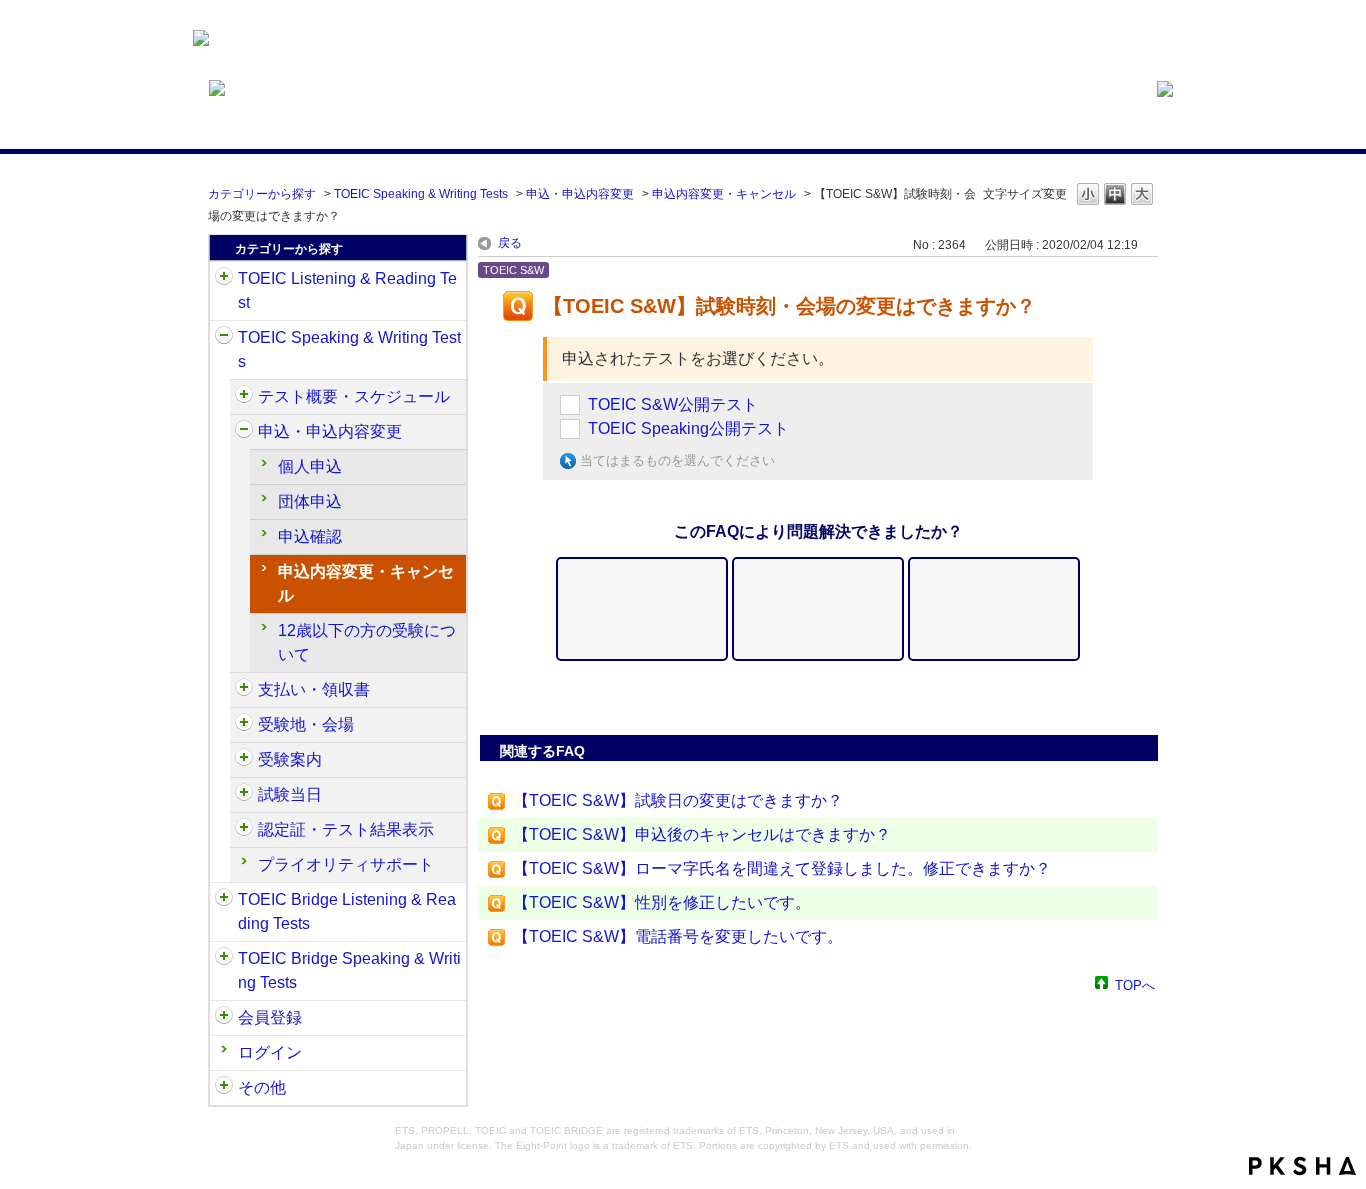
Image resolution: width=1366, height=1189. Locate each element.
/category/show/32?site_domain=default (224, 338)
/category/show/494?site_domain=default (244, 795)
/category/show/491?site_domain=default (244, 760)
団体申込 (310, 501)
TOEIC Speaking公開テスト (688, 428)
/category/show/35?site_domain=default (224, 1088)
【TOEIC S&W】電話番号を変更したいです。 (678, 936)
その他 (262, 1087)
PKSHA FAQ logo (1302, 1166)
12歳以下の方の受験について (367, 642)
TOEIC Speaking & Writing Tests (421, 194)
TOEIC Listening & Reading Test (347, 290)
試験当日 (290, 794)
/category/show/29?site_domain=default (224, 1018)
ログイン (270, 1052)
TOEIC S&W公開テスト (673, 404)
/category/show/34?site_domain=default (224, 959)
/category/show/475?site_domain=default (244, 432)
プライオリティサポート (346, 864)
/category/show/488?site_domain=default (244, 725)
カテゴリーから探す (262, 194)
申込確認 (310, 536)
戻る (510, 243)
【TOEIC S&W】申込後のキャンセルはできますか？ (702, 834)
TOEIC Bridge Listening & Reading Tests (347, 911)
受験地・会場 (306, 724)
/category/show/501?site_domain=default (244, 830)
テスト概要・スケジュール (354, 396)
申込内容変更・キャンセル (724, 194)
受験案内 (290, 759)
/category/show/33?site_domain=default (224, 900)
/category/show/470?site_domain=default (244, 397)
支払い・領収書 (314, 689)
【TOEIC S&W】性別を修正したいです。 (662, 902)
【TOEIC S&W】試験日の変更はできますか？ (678, 800)
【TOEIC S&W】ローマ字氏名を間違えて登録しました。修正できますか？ (782, 868)
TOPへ (1135, 984)
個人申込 (310, 466)
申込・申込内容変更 (580, 194)
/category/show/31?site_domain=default (224, 279)
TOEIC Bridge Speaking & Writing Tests (349, 970)
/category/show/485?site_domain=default (244, 690)
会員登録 (270, 1017)
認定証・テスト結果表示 (346, 829)
